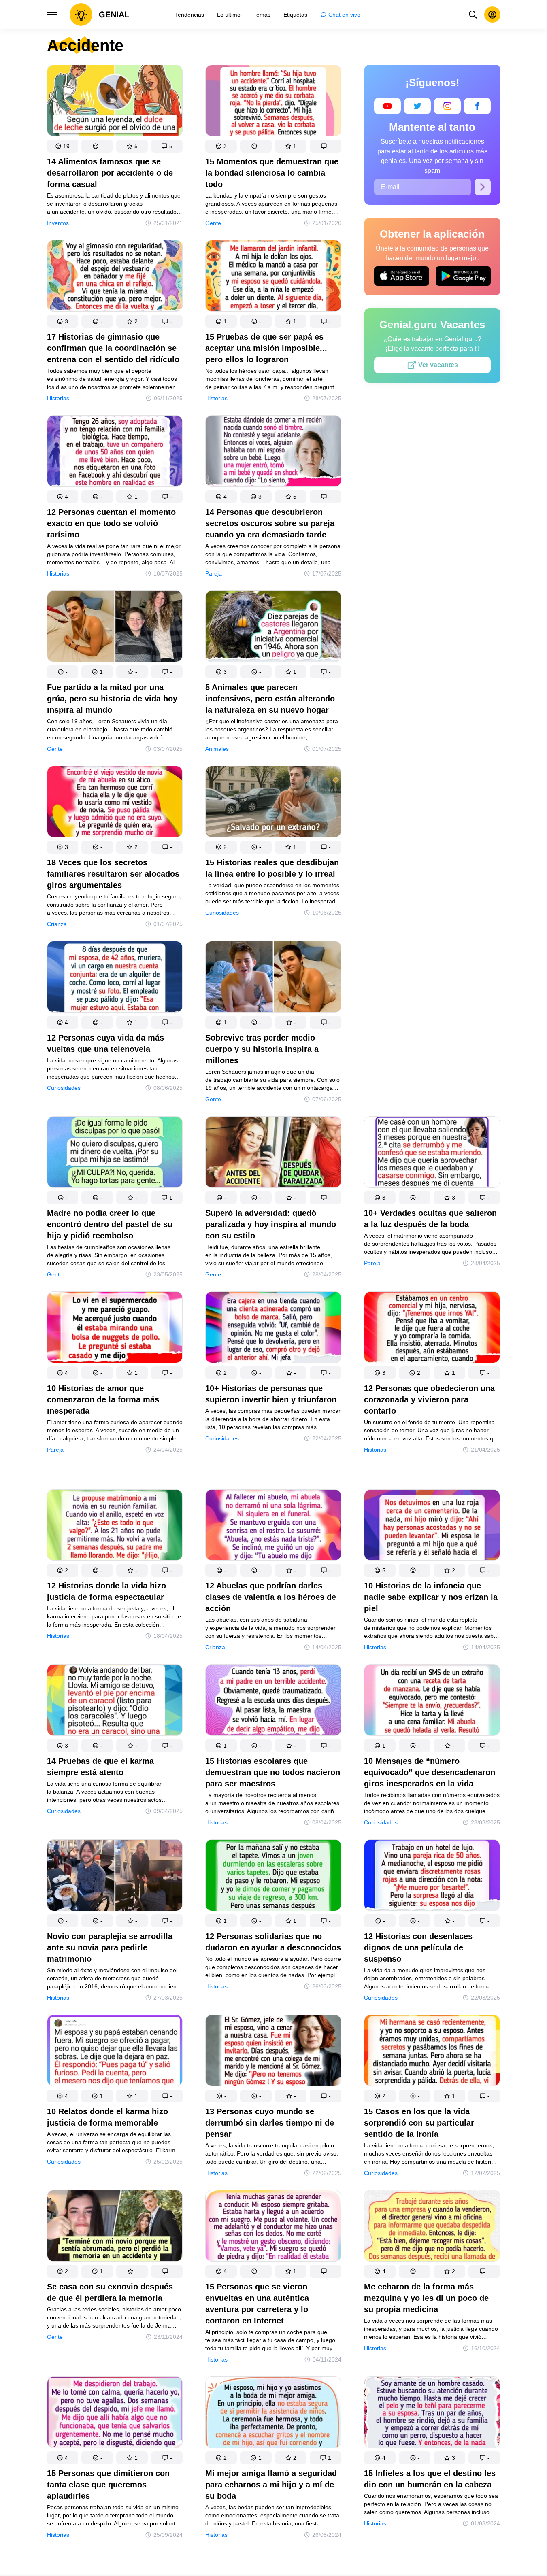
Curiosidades (222, 913)
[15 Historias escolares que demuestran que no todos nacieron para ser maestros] (273, 1702)
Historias (58, 398)
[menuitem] (189, 15)
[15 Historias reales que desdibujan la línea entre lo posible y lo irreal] (273, 803)
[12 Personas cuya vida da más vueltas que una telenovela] (115, 978)
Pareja (214, 573)
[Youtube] (387, 106)
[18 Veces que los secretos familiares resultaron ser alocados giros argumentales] (115, 803)
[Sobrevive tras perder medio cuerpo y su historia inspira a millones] (273, 978)
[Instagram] (447, 106)
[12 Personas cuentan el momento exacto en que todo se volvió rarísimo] (115, 453)
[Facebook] (477, 106)
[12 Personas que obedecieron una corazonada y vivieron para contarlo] (432, 1329)
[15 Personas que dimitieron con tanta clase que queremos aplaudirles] (115, 2414)
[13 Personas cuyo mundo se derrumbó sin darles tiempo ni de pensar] (273, 2052)
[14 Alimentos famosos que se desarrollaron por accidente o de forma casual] (115, 102)
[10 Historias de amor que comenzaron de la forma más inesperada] (115, 1329)
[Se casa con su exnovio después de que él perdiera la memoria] (115, 2227)
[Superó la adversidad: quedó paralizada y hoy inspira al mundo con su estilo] (273, 1154)
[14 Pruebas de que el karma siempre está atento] (115, 1702)
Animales (217, 749)
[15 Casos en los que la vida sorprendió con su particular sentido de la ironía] (432, 2052)
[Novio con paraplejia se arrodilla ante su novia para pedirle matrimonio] (115, 1877)
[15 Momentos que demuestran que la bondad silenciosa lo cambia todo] (273, 102)
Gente (213, 223)
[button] (63, 146)
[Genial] (100, 15)
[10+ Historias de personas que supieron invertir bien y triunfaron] (273, 1329)
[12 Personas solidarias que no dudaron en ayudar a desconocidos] (273, 1877)
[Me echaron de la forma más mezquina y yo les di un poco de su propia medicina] (432, 2227)
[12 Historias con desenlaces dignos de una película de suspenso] (432, 1877)
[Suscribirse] (483, 187)
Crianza (57, 924)
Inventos (58, 223)
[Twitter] (417, 106)
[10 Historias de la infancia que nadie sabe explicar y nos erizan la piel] (432, 1527)
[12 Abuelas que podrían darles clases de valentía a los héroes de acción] (273, 1527)
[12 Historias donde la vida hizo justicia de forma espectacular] (115, 1527)
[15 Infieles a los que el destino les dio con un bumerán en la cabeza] (432, 2414)
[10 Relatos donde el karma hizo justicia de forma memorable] (115, 2052)
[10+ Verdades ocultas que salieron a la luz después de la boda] (432, 1154)
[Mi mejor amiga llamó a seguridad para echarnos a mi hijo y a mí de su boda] (273, 2414)
